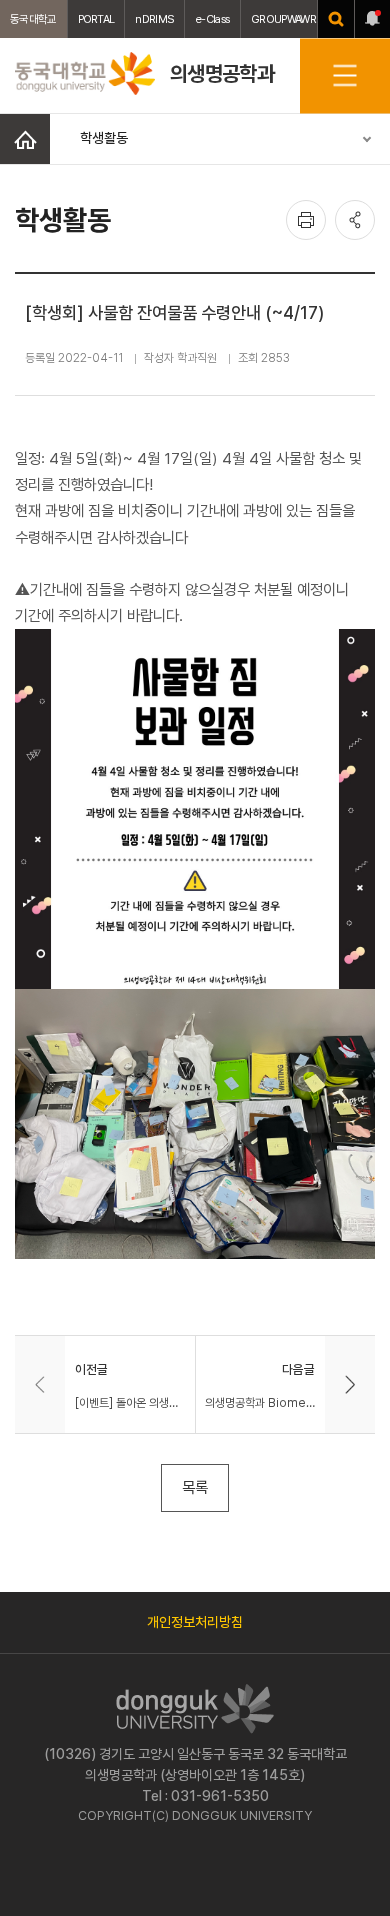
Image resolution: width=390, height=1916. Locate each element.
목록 (195, 1487)
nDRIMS (154, 19)
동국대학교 (33, 19)
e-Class (212, 19)
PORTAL (96, 19)
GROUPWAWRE (286, 19)
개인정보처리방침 (195, 1622)
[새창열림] (336, 19)
